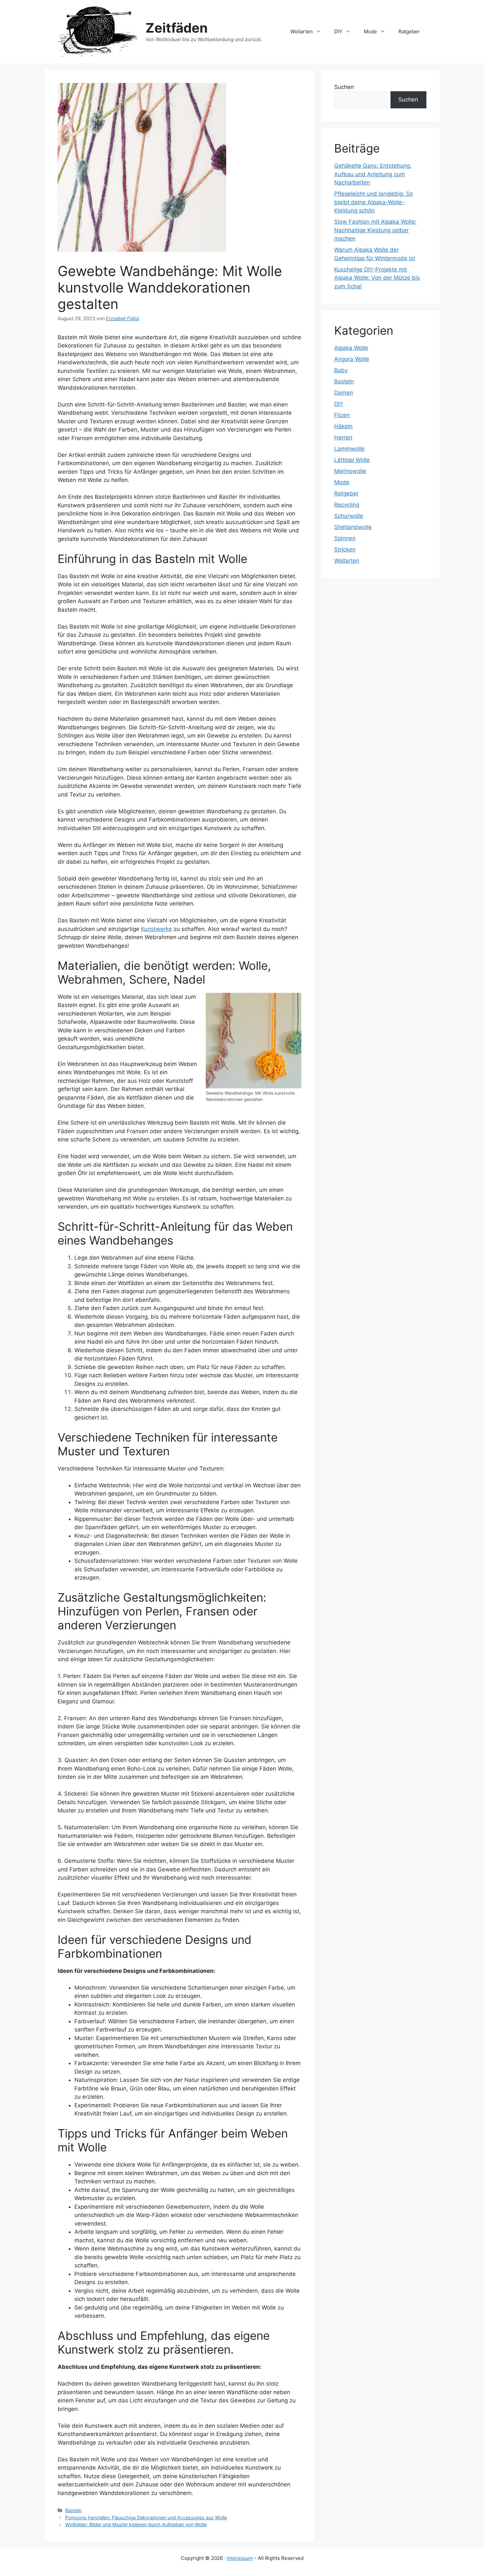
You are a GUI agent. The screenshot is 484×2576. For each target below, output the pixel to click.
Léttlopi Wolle (352, 460)
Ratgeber (409, 31)
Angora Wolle (352, 359)
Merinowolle (350, 471)
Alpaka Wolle (351, 348)
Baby (341, 370)
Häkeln (343, 426)
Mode (370, 31)
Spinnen (345, 538)
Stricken (345, 549)
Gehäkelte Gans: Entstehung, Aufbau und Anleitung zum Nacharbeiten (373, 174)
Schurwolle (349, 516)
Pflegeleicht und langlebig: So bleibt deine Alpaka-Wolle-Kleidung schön (374, 202)
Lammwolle (349, 449)
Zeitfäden (177, 28)
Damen (344, 393)
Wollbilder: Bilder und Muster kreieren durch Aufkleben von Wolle (136, 2524)
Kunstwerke (156, 929)
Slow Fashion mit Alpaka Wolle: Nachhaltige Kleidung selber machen (375, 230)
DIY (338, 31)
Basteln (73, 2510)
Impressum (240, 2558)
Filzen (342, 415)
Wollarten (302, 31)
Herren (343, 437)
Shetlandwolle (353, 527)
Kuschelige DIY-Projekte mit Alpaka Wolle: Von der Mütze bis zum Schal (377, 278)
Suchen (344, 87)
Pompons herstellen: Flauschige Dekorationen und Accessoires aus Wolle (146, 2518)
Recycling (347, 505)
